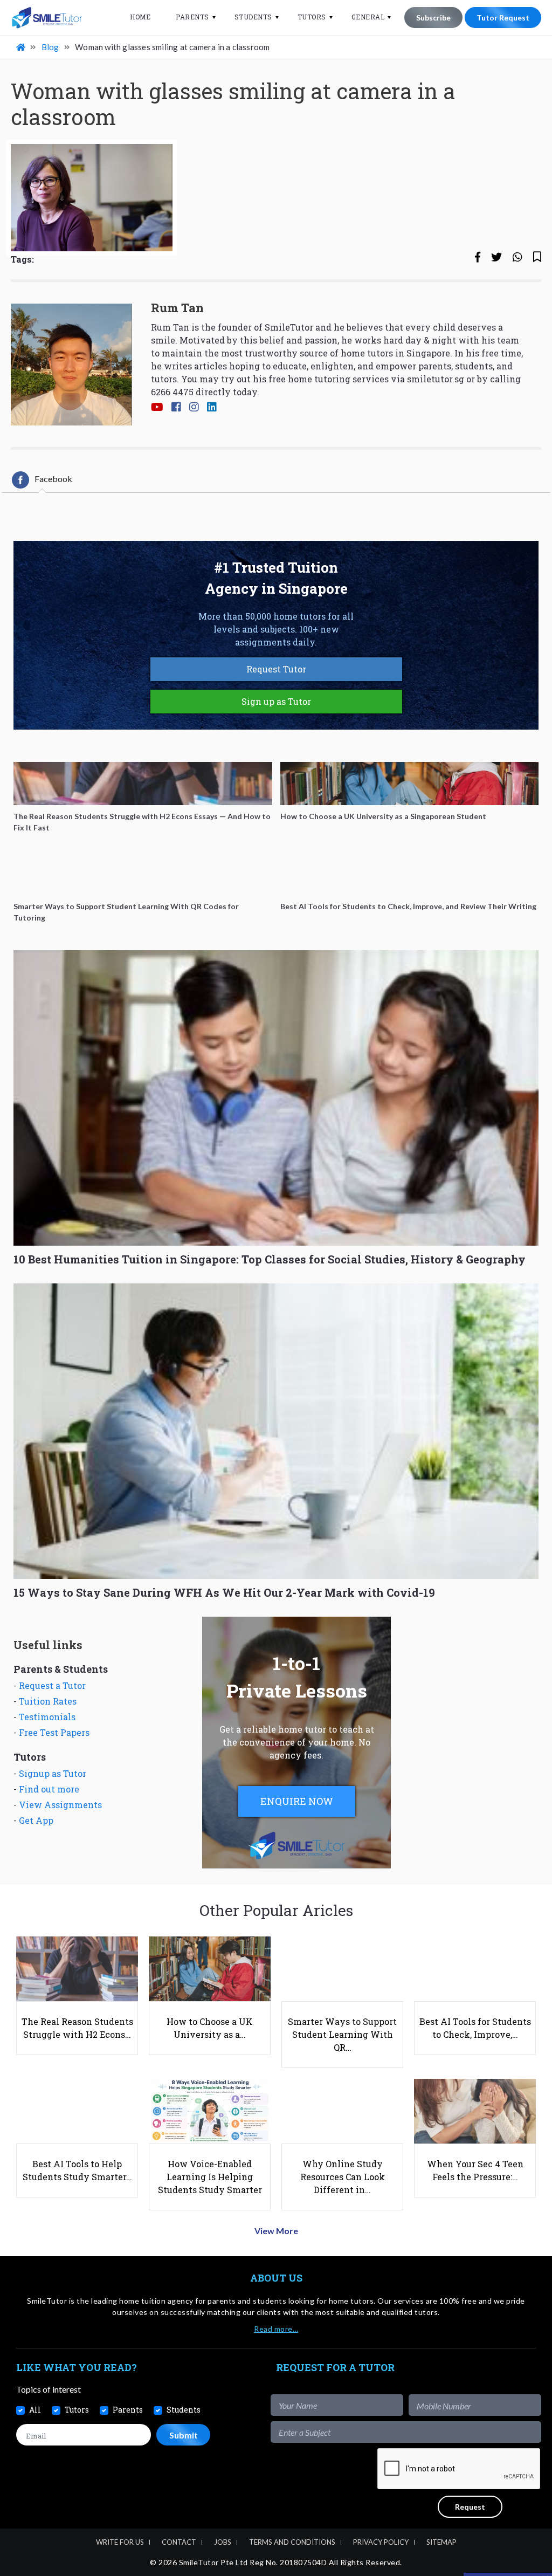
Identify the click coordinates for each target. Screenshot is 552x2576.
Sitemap (441, 2542)
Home (140, 17)
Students (253, 17)
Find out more (49, 1789)
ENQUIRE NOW (297, 1801)
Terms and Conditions (292, 2542)
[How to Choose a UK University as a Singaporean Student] (410, 784)
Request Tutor (276, 669)
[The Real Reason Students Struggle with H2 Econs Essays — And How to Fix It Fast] (143, 784)
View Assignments (60, 1805)
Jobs (223, 2542)
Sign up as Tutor (276, 701)
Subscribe (433, 18)
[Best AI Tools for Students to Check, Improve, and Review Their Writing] (410, 874)
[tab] (42, 480)
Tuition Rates (48, 1701)
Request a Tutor (52, 1685)
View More (276, 2231)
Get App (36, 1820)
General (368, 17)
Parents (192, 17)
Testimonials (47, 1717)
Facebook (53, 479)
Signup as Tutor (53, 1773)
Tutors (312, 17)
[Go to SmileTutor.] (22, 47)
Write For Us (120, 2542)
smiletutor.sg (436, 379)
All (35, 2410)
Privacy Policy (381, 2542)
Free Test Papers (54, 1732)
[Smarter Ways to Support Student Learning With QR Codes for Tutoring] (143, 874)
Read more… (276, 2329)
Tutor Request (503, 18)
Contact (179, 2542)
